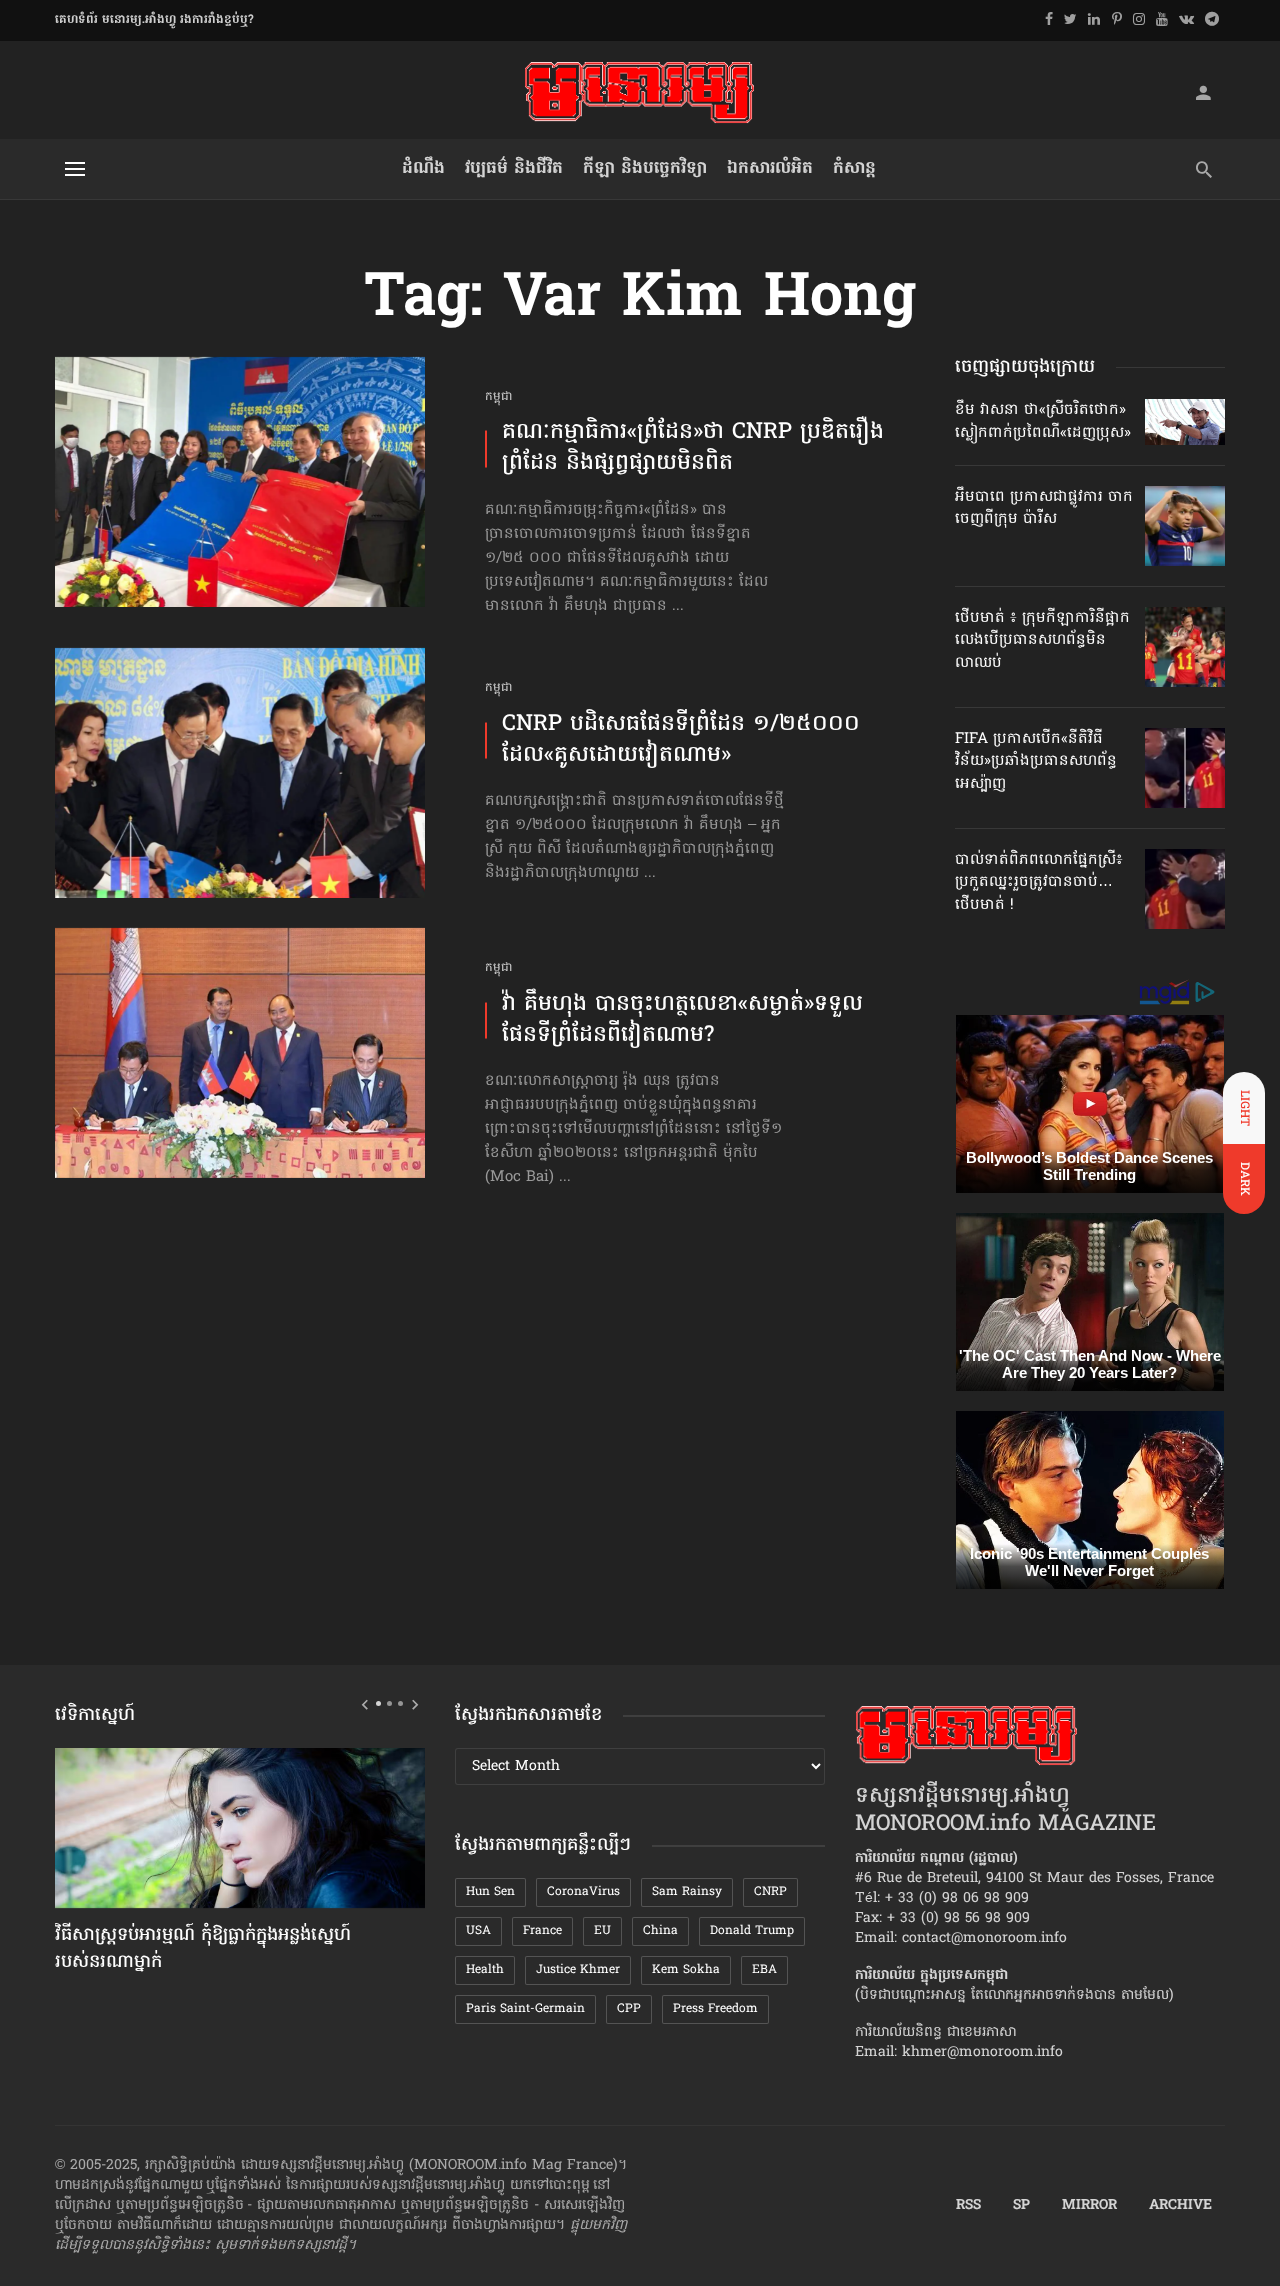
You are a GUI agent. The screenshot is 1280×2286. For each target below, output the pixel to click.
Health (485, 1970)
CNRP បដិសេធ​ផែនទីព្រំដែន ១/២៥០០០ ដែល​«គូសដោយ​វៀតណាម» (681, 741)
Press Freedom (715, 2009)
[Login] (1203, 92)
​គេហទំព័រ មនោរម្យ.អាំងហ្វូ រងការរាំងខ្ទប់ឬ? (154, 20)
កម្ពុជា (499, 397)
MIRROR (1089, 2206)
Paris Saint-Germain (525, 2009)
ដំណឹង (423, 168)
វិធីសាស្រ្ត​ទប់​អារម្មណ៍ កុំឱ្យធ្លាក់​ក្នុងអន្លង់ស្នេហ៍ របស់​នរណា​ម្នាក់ (203, 1949)
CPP (629, 2009)
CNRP (770, 1892)
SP (1021, 2206)
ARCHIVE (1180, 2206)
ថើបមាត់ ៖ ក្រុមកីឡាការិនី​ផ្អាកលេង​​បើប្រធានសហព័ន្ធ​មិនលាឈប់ (1042, 640)
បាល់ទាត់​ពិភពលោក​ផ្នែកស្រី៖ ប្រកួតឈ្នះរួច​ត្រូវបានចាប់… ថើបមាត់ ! (1039, 882)
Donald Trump (752, 1931)
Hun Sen (490, 1892)
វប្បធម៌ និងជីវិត (514, 168)
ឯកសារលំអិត (770, 168)
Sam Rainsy (687, 1892)
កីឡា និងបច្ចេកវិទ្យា (645, 168)
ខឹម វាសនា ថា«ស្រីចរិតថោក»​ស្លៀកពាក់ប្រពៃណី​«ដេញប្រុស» (1043, 421)
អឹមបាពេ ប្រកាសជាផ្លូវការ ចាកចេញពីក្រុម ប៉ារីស (1044, 508)
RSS (968, 2206)
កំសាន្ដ (854, 168)
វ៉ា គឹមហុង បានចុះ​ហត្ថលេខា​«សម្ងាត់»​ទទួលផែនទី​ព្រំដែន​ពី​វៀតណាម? (682, 1021)
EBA (764, 1970)
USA (478, 1931)
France (542, 1931)
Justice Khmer (578, 1970)
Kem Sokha (686, 1970)
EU (602, 1931)
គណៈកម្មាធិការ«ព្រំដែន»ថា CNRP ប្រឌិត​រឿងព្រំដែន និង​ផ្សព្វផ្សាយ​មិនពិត (693, 449)
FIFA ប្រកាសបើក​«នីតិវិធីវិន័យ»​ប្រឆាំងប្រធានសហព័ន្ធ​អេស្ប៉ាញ (1036, 761)
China (660, 1931)
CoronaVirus (583, 1892)
